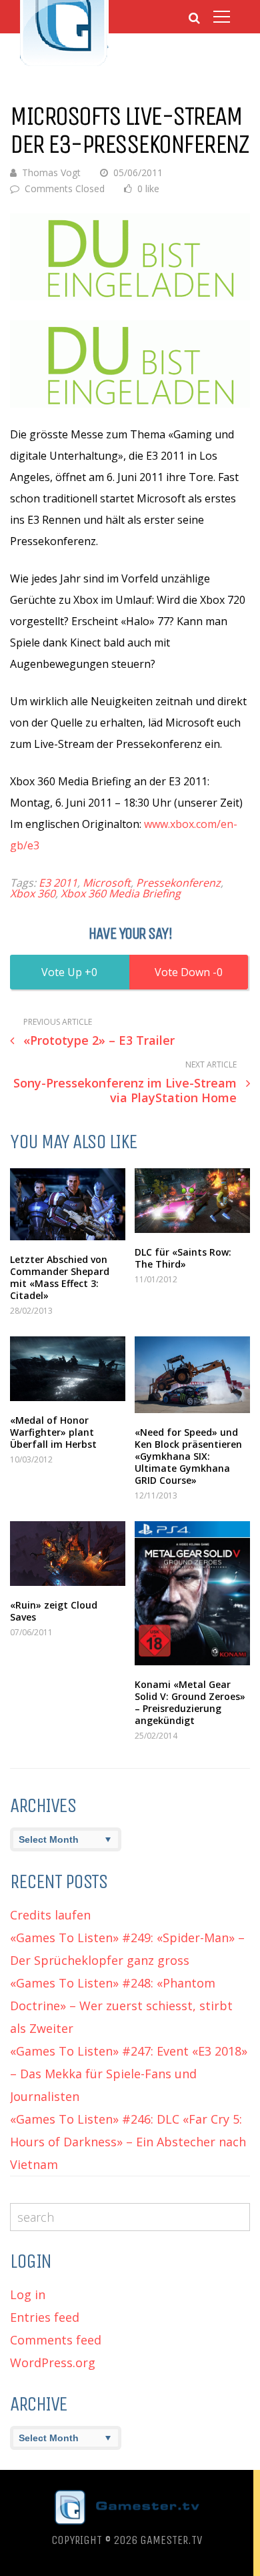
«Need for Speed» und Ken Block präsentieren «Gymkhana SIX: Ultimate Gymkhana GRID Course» (188, 1456)
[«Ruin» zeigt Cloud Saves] (68, 1554)
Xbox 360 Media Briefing (121, 893)
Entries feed (45, 2317)
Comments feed (56, 2340)
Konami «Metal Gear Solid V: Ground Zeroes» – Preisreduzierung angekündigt (190, 1702)
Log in (28, 2294)
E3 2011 (58, 883)
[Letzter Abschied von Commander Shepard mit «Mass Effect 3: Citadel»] (68, 1204)
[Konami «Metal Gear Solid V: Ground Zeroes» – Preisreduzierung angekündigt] (192, 1593)
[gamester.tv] (64, 64)
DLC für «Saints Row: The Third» (183, 1258)
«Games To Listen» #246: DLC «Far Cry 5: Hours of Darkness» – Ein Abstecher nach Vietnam (128, 2142)
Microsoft (107, 883)
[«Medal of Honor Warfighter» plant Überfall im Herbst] (68, 1369)
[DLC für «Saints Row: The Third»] (192, 1201)
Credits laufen (50, 1915)
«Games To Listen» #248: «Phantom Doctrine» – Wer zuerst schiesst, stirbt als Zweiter (121, 2006)
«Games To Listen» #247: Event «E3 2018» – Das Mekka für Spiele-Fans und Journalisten (129, 2074)
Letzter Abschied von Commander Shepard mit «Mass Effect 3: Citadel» (60, 1277)
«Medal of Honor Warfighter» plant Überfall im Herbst (53, 1432)
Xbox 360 (33, 893)
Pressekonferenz (178, 883)
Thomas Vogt (51, 172)
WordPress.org (53, 2363)
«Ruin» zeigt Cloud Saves (54, 1611)
